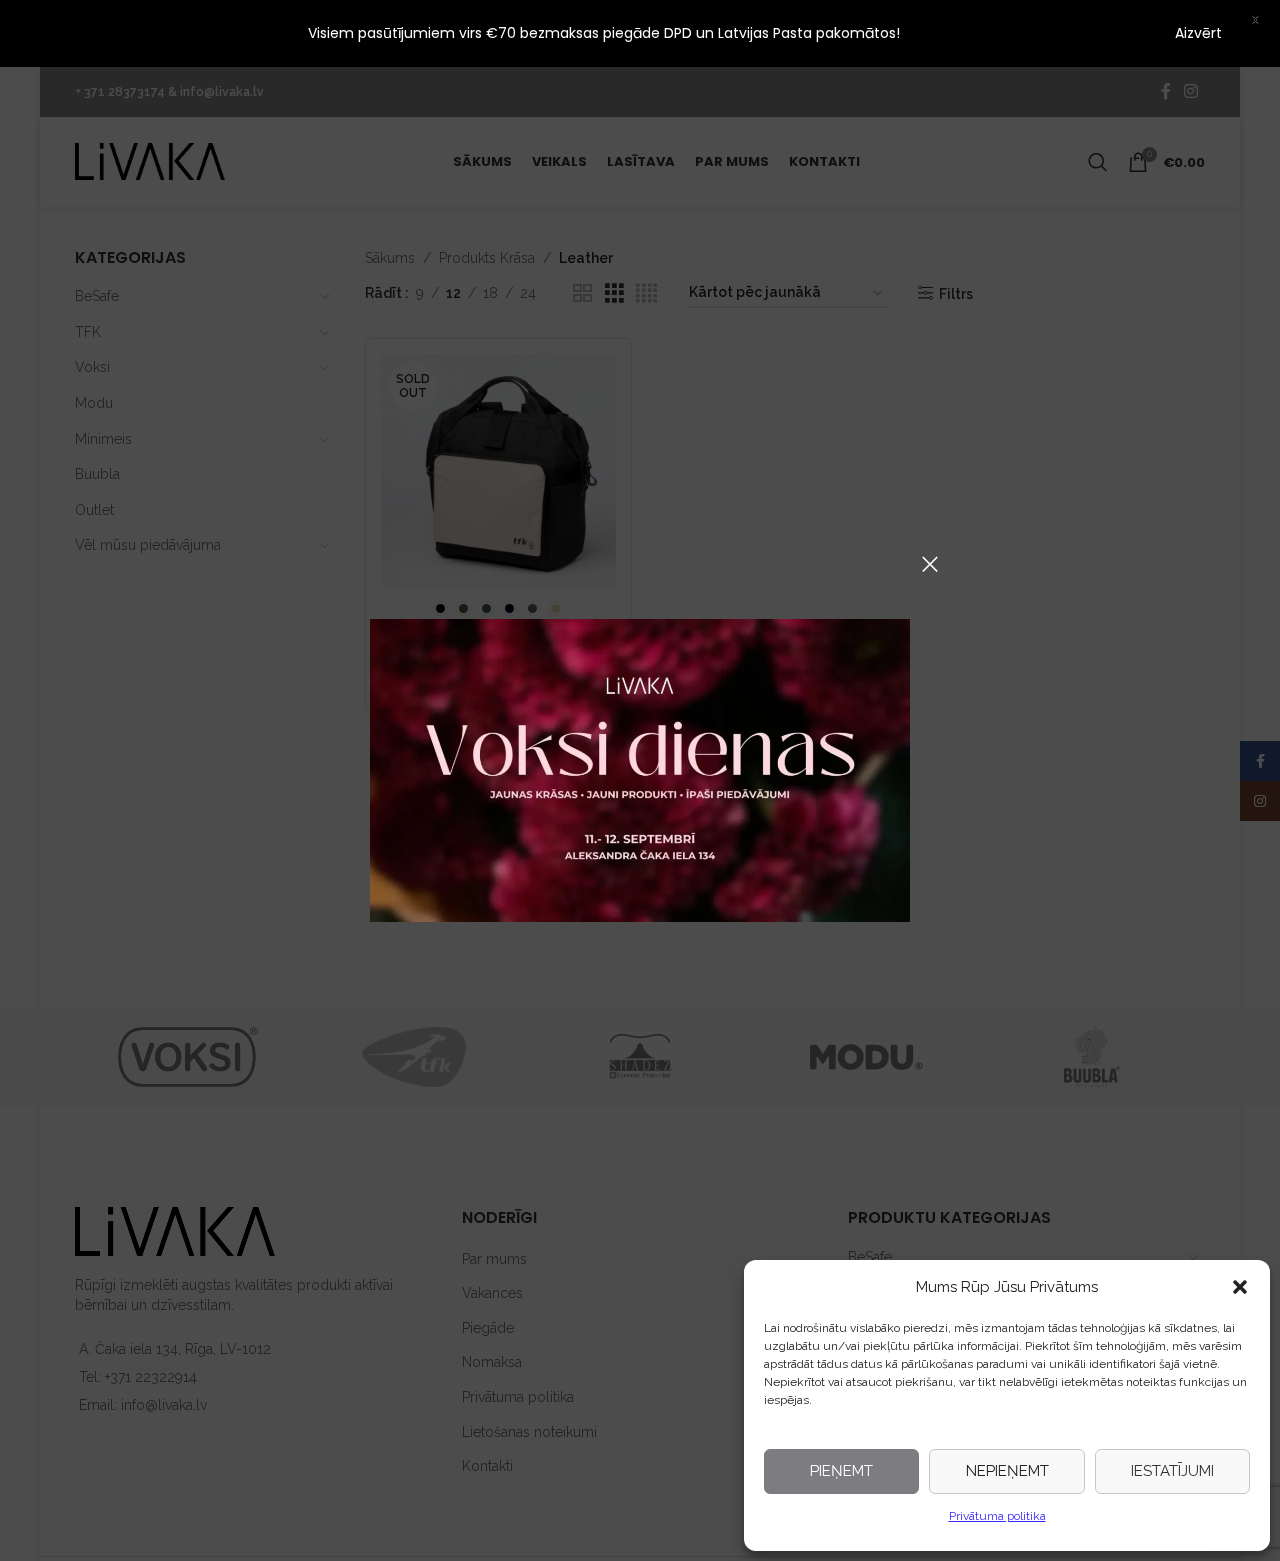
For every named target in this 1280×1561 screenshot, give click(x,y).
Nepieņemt (1007, 1471)
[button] (1240, 1287)
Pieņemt (841, 1471)
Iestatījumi (1172, 1471)
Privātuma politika (997, 1516)
